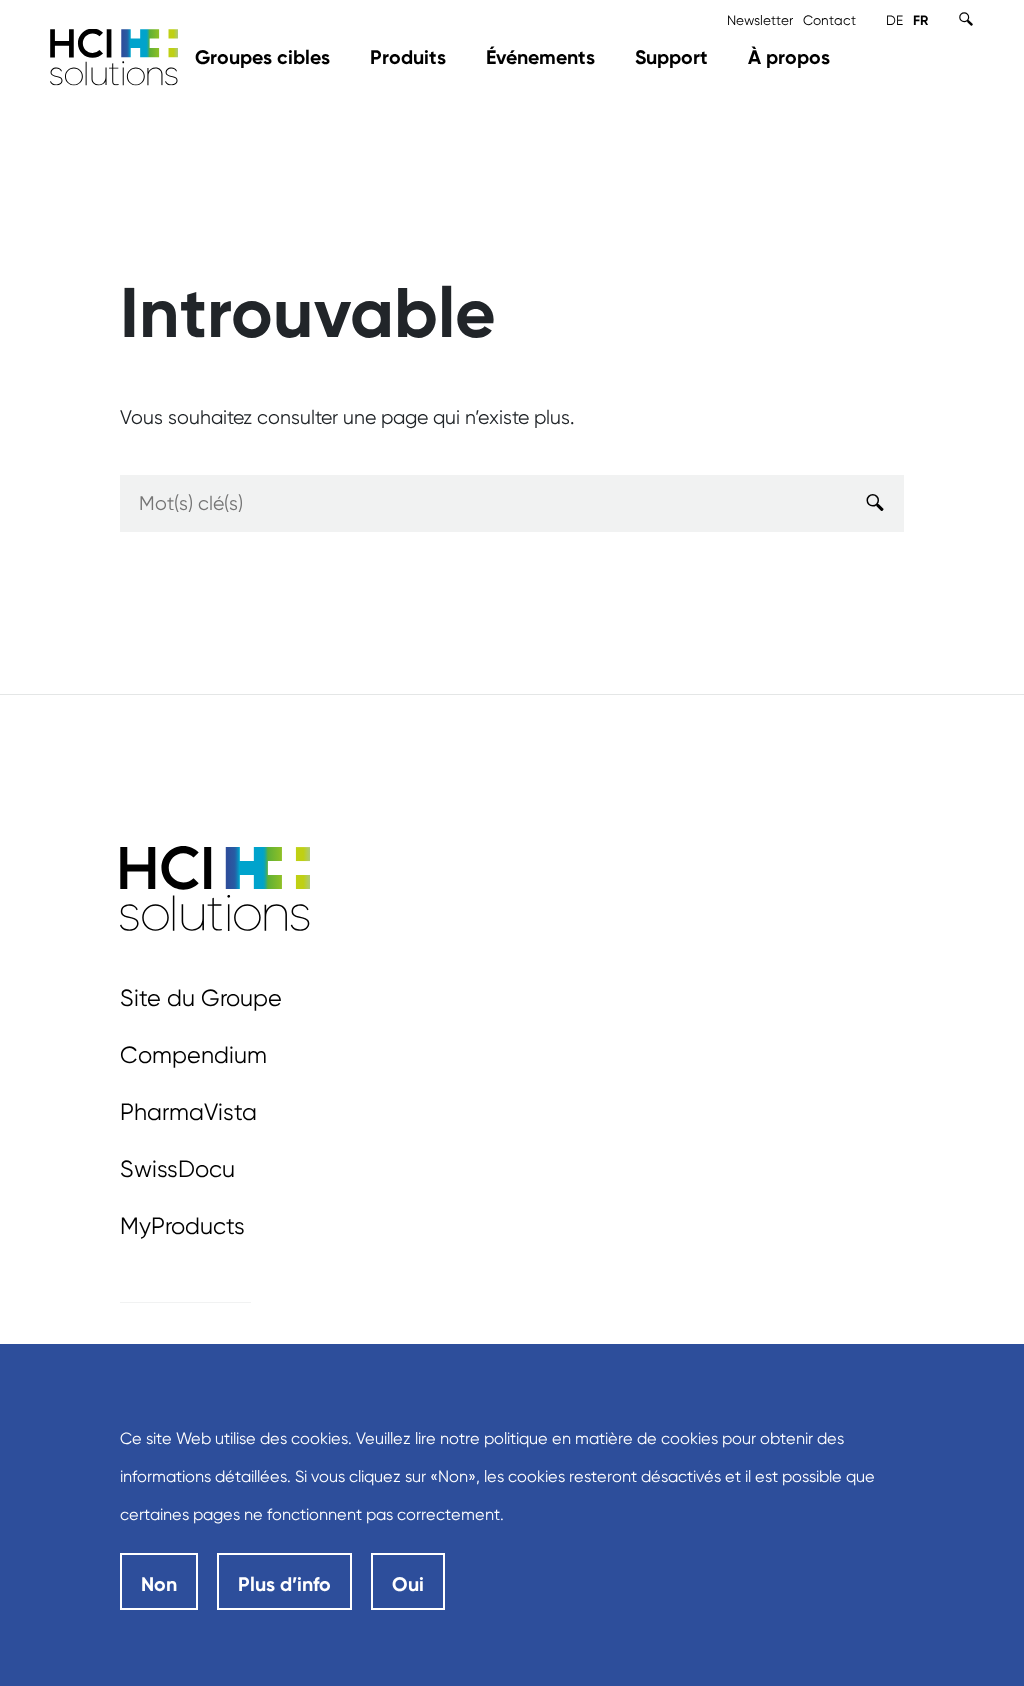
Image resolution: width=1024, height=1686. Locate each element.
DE (894, 20)
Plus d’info (284, 1584)
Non (159, 1584)
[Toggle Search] (966, 19)
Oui (408, 1584)
